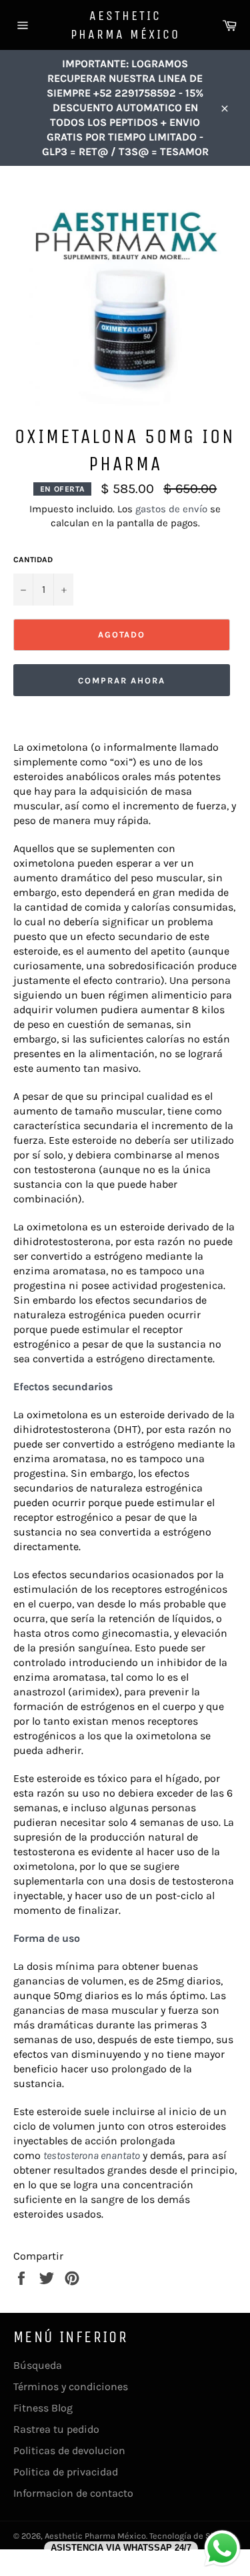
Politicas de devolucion (69, 2450)
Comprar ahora (121, 680)
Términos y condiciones (71, 2386)
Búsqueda (38, 2365)
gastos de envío (171, 509)
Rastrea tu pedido (56, 2429)
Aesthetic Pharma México (125, 25)
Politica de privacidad (66, 2472)
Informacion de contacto (73, 2493)
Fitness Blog (43, 2408)
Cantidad (33, 560)
